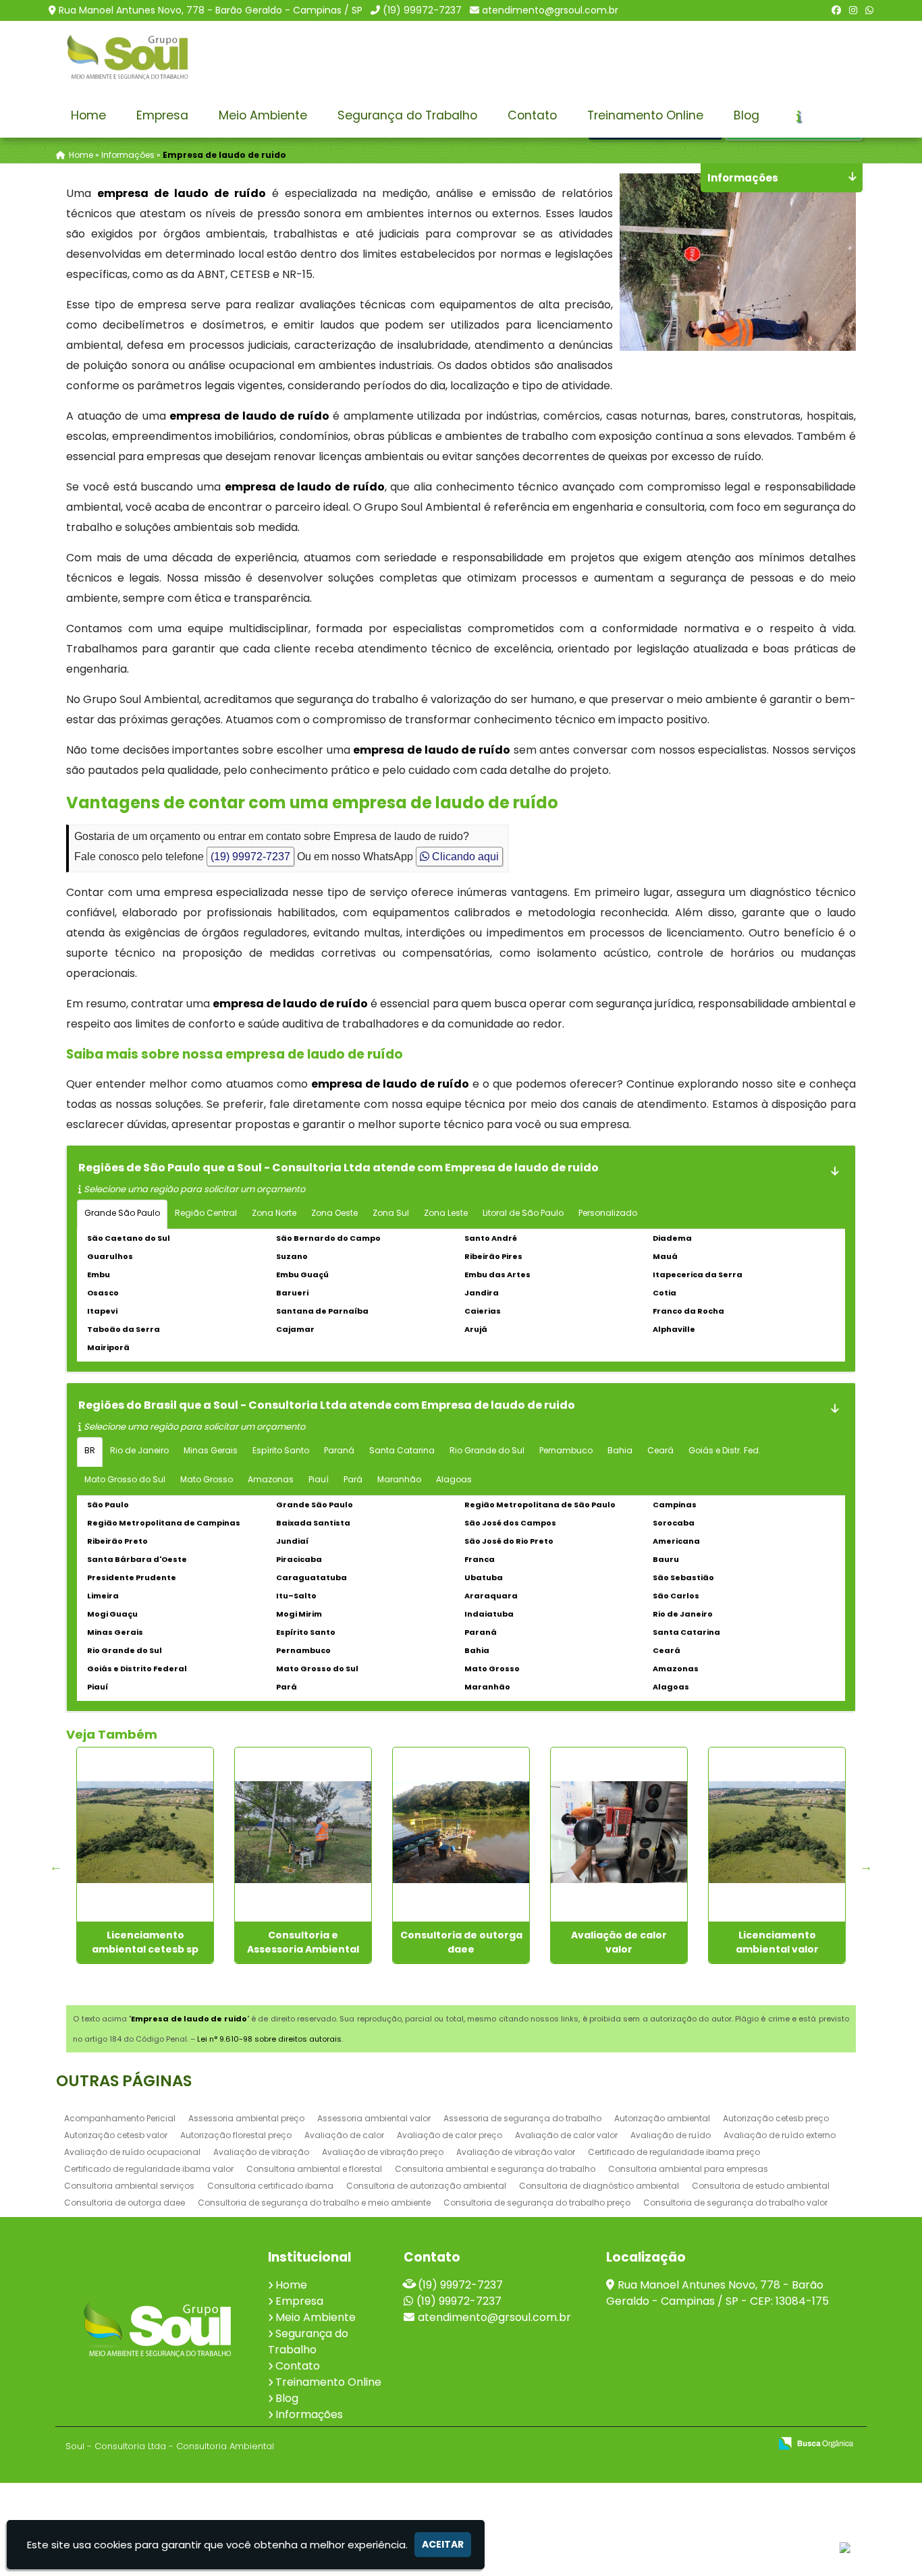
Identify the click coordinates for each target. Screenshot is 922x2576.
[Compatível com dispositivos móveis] (754, 2444)
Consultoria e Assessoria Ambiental (303, 1942)
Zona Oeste (334, 1213)
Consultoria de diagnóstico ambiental (599, 2186)
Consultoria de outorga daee (461, 1942)
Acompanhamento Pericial (120, 2118)
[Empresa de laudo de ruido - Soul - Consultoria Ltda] (127, 57)
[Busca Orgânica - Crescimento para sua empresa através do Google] (816, 2442)
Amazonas (271, 1479)
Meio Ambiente (263, 115)
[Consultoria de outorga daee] (461, 1832)
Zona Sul (391, 1213)
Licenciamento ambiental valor (777, 1942)
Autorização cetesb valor (116, 2135)
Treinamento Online (645, 115)
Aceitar (443, 2544)
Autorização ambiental (662, 2118)
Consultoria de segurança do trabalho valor (735, 2203)
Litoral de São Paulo (523, 1213)
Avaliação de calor (344, 2135)
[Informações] (799, 116)
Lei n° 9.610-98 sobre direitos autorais (269, 2039)
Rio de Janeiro (139, 1450)
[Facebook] (836, 10)
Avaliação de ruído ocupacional (132, 2152)
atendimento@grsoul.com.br (550, 10)
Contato (532, 115)
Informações (309, 2414)
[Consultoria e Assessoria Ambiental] (303, 1832)
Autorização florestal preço (236, 2135)
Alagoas (454, 1479)
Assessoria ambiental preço (246, 2118)
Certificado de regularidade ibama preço (674, 2152)
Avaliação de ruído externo (780, 2135)
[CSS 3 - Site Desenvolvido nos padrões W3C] (707, 2444)
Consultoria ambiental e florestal (314, 2169)
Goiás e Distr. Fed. (725, 1450)
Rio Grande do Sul (487, 1450)
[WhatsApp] (869, 10)
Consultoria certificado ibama (270, 2186)
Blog (747, 115)
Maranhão (399, 1479)
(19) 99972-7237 (422, 10)
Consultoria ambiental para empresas (688, 2169)
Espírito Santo (281, 1450)
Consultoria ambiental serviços (129, 2186)
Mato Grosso (207, 1479)
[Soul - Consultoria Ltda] (157, 2330)
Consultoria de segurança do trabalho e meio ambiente (314, 2203)
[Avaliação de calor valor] (619, 1832)
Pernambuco (566, 1450)
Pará (353, 1479)
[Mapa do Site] (625, 2444)
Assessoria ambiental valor (374, 2118)
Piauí (319, 1479)
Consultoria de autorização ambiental (426, 2186)
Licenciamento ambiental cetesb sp (145, 1942)
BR (90, 1450)
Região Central (206, 1213)
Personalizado (608, 1213)
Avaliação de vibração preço (383, 2152)
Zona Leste (446, 1213)
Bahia (620, 1450)
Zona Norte (274, 1213)
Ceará (660, 1450)
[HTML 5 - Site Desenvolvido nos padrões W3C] (660, 2444)
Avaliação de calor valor (619, 1942)
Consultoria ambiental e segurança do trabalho (495, 2169)
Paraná (339, 1450)
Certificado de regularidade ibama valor (149, 2169)
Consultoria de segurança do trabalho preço (537, 2203)
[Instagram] (853, 10)
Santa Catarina (402, 1450)
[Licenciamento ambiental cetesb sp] (145, 1832)
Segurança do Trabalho (407, 115)
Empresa (162, 115)
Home (88, 115)
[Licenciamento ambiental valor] (777, 1832)
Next (866, 1866)
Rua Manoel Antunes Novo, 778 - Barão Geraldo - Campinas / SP (211, 10)
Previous (56, 1866)
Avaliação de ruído (671, 2135)
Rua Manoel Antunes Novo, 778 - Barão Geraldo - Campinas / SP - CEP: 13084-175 (717, 2293)
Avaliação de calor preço (450, 2135)
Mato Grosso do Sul (125, 1479)
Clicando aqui (464, 857)
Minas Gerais (211, 1450)
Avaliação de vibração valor (516, 2152)
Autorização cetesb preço (776, 2118)
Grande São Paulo (122, 1213)
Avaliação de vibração (261, 2152)
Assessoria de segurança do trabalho (522, 2118)
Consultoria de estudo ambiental (761, 2186)
